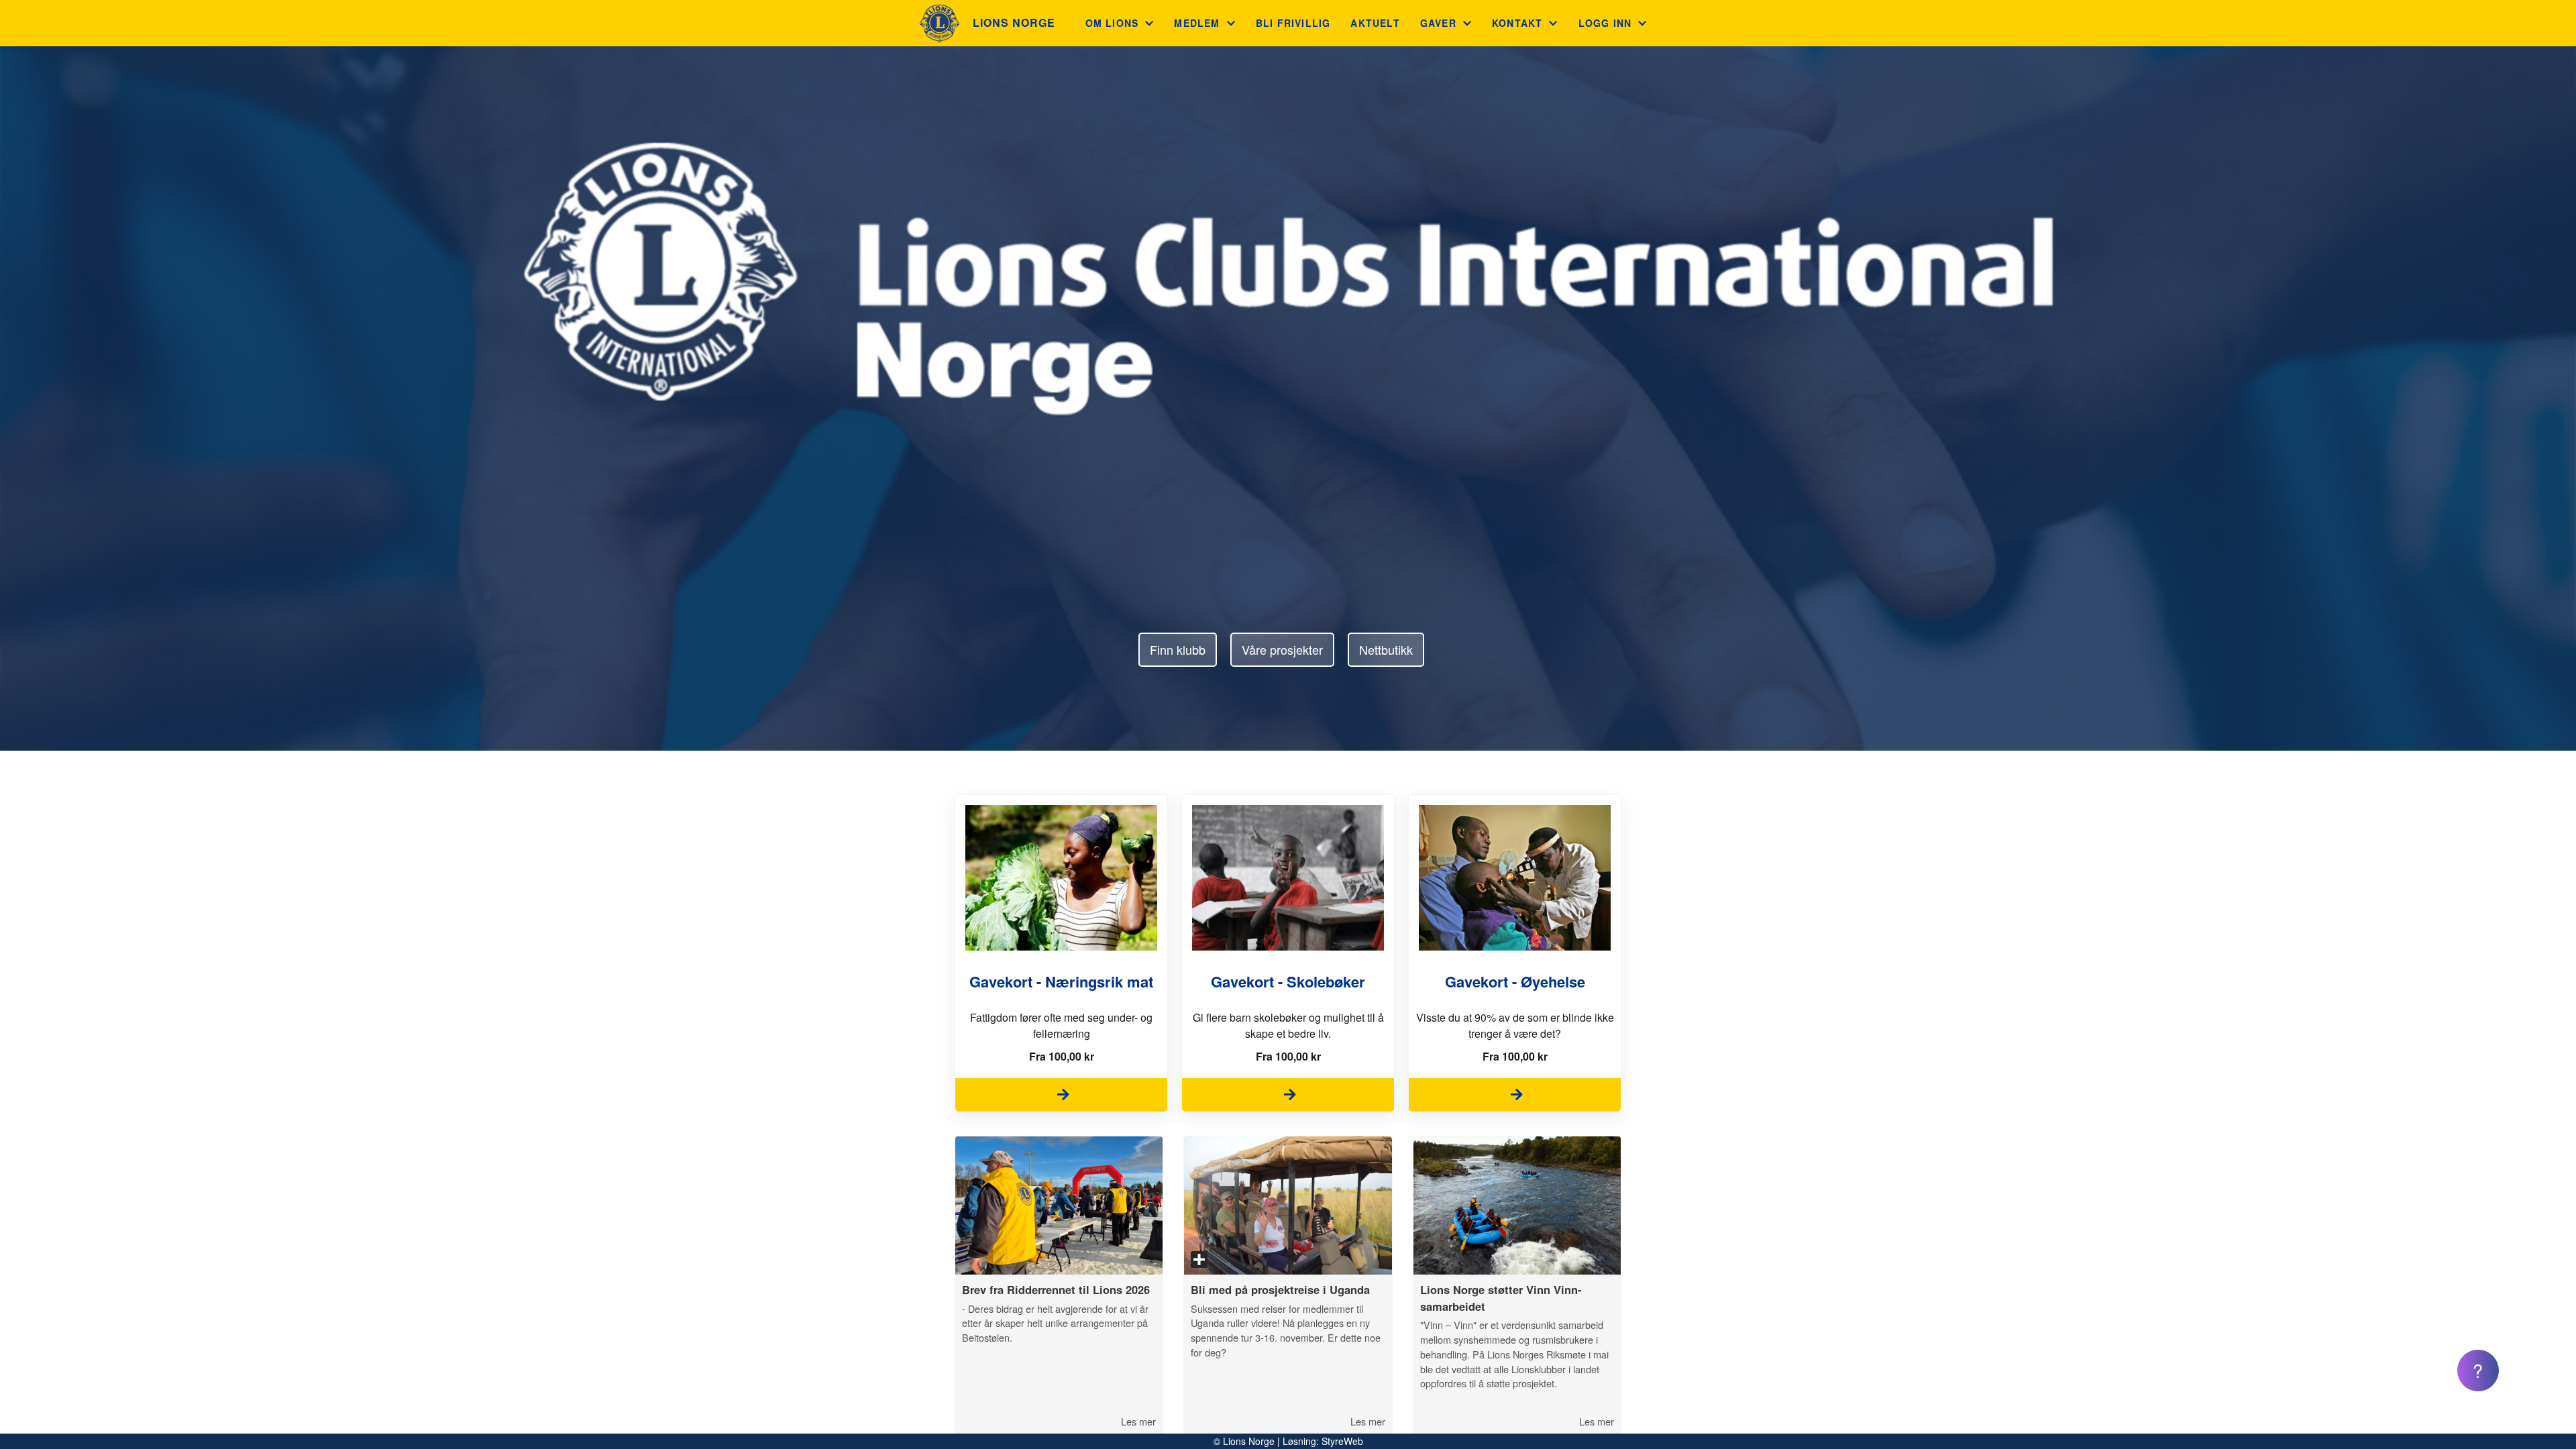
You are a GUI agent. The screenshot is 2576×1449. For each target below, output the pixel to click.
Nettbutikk (1386, 649)
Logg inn (1605, 23)
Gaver (1438, 23)
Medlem (1197, 23)
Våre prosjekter (1282, 649)
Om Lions (1112, 23)
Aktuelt (1375, 23)
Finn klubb (1178, 649)
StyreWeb (1342, 1441)
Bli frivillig (1293, 23)
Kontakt (1517, 23)
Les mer (1138, 1421)
